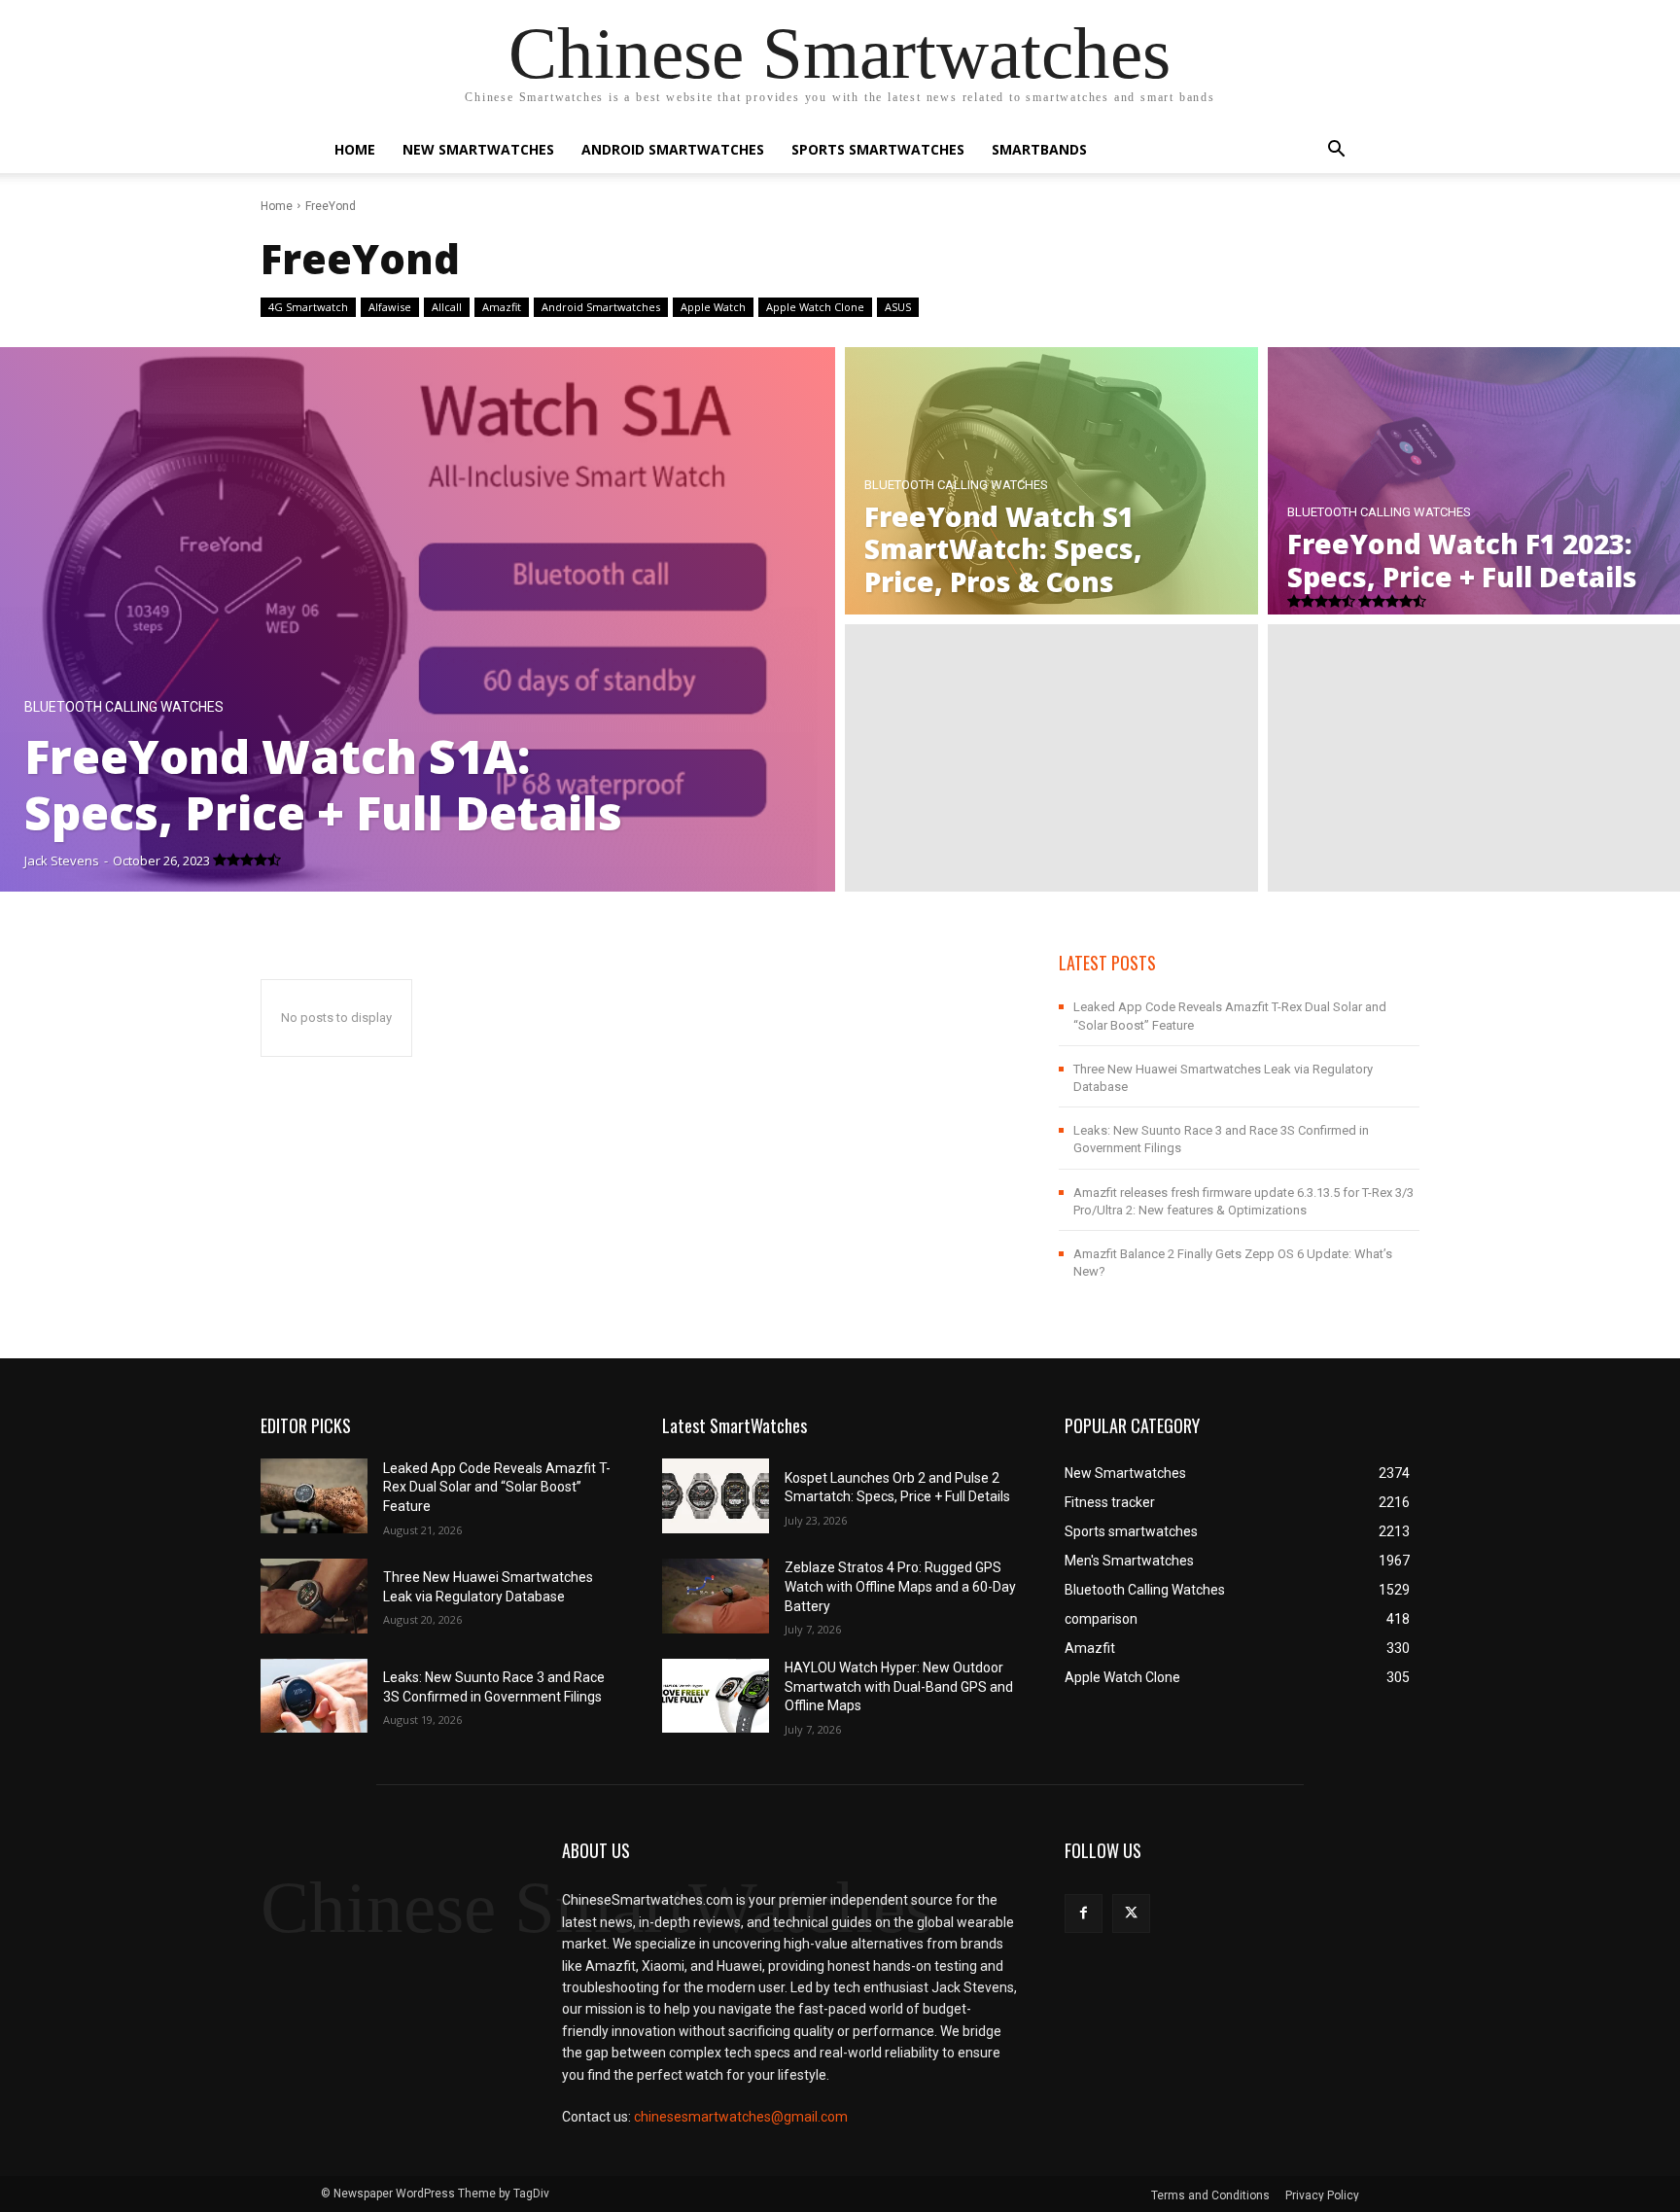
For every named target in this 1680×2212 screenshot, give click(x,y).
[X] (1131, 1913)
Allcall (447, 307)
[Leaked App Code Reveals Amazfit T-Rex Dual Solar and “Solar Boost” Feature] (314, 1496)
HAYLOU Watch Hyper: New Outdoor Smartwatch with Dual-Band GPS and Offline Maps (899, 1686)
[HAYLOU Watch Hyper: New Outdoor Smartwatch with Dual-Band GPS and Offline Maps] (716, 1696)
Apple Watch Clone (815, 307)
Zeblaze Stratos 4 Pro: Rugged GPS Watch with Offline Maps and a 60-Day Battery (900, 1586)
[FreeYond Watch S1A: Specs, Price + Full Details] (418, 619)
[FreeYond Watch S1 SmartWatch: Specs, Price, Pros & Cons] (1051, 481)
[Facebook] (1084, 1913)
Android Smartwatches (673, 149)
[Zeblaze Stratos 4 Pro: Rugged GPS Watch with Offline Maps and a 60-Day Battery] (716, 1596)
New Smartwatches (478, 149)
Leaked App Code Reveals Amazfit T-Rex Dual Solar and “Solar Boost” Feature (497, 1487)
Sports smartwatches (878, 149)
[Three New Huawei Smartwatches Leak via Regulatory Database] (314, 1596)
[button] (1336, 151)
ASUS (898, 307)
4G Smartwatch (308, 307)
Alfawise (390, 307)
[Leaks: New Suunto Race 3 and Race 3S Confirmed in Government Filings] (314, 1696)
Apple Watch (713, 307)
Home (355, 149)
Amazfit (502, 307)
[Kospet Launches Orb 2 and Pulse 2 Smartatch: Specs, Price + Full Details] (716, 1496)
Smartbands (1039, 149)
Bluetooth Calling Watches (124, 707)
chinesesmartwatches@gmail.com (741, 2117)
